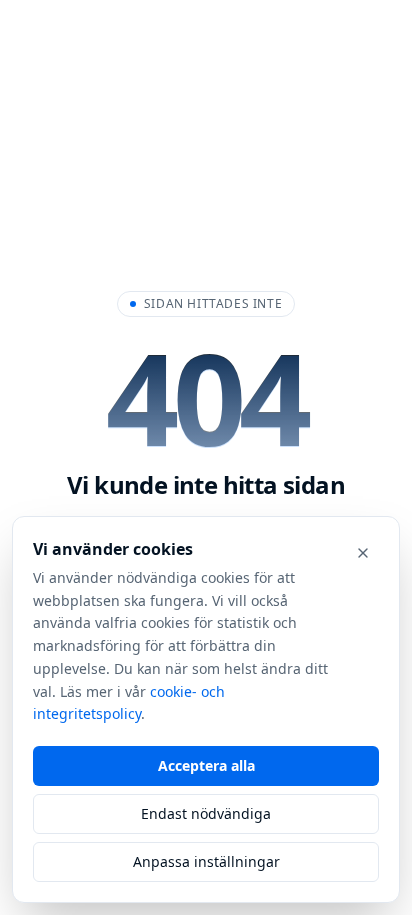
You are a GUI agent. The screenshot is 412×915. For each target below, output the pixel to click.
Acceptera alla (206, 765)
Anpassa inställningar (206, 861)
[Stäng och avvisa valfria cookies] (363, 553)
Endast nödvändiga (206, 813)
